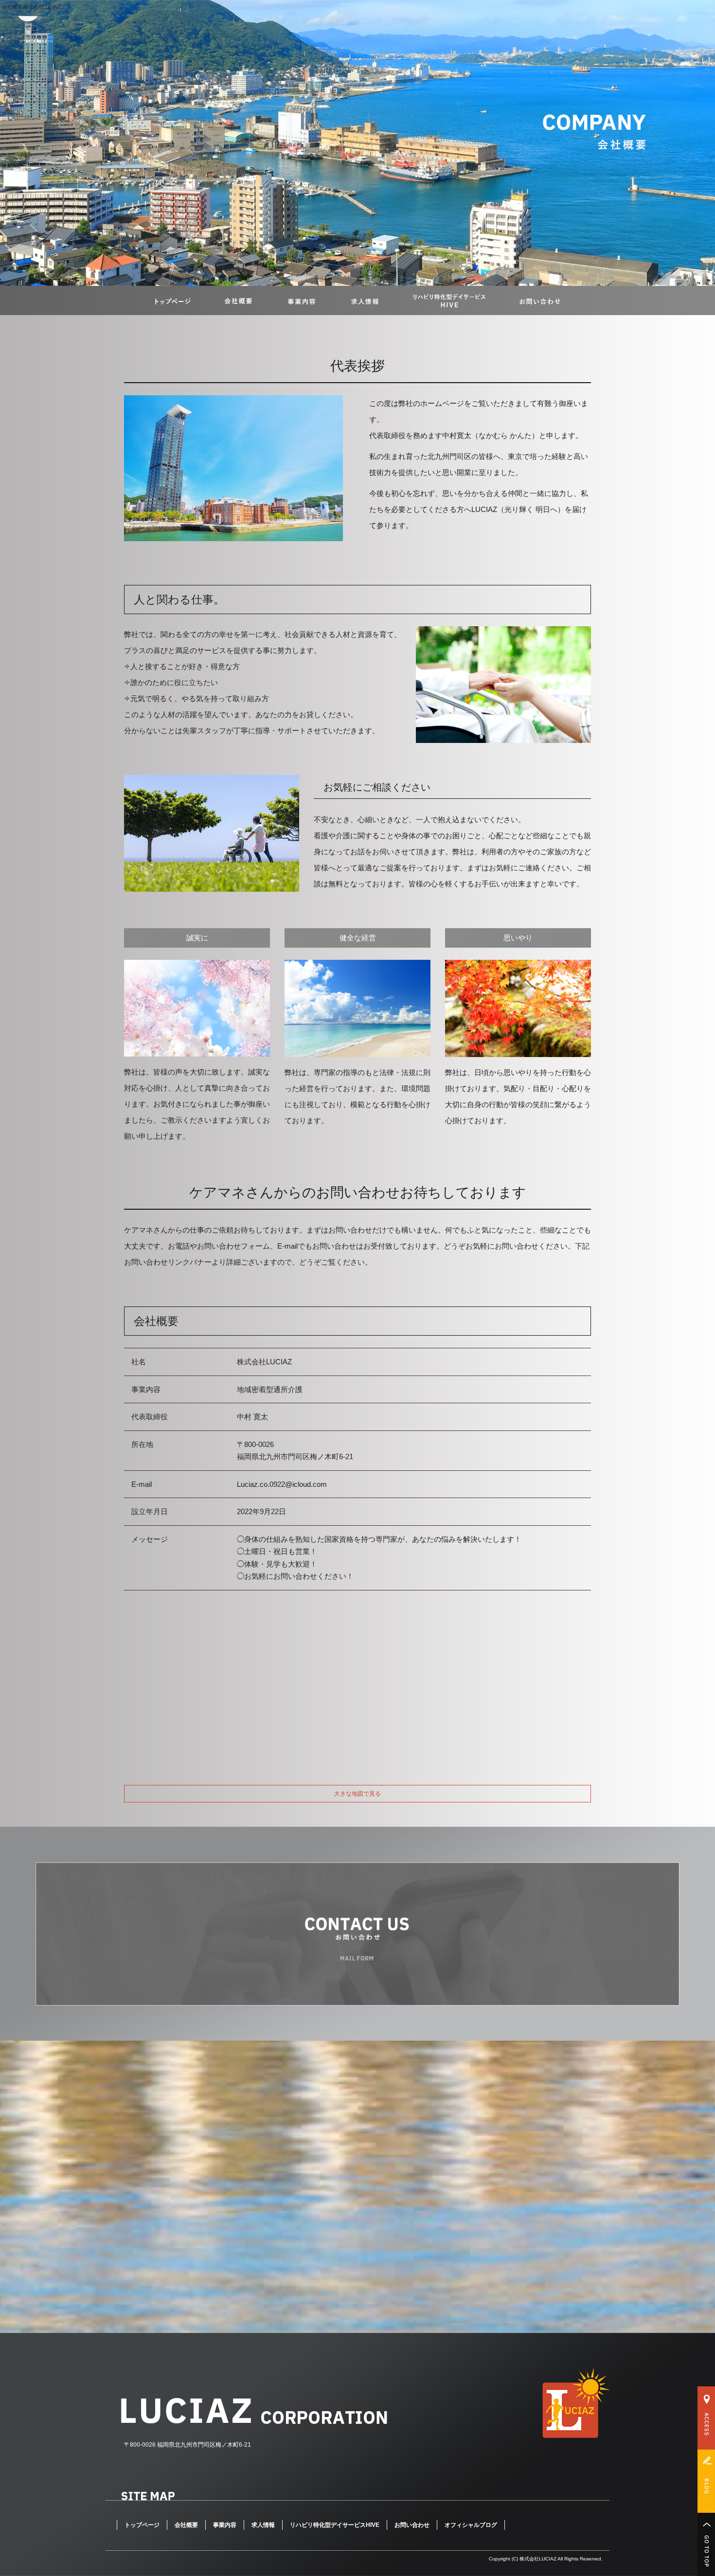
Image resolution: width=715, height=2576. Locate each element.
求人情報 (365, 300)
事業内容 (302, 300)
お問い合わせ (540, 300)
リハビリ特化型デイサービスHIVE (450, 300)
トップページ (173, 300)
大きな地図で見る (357, 1794)
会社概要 (238, 300)
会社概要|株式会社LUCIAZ (31, 7)
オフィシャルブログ (471, 2525)
